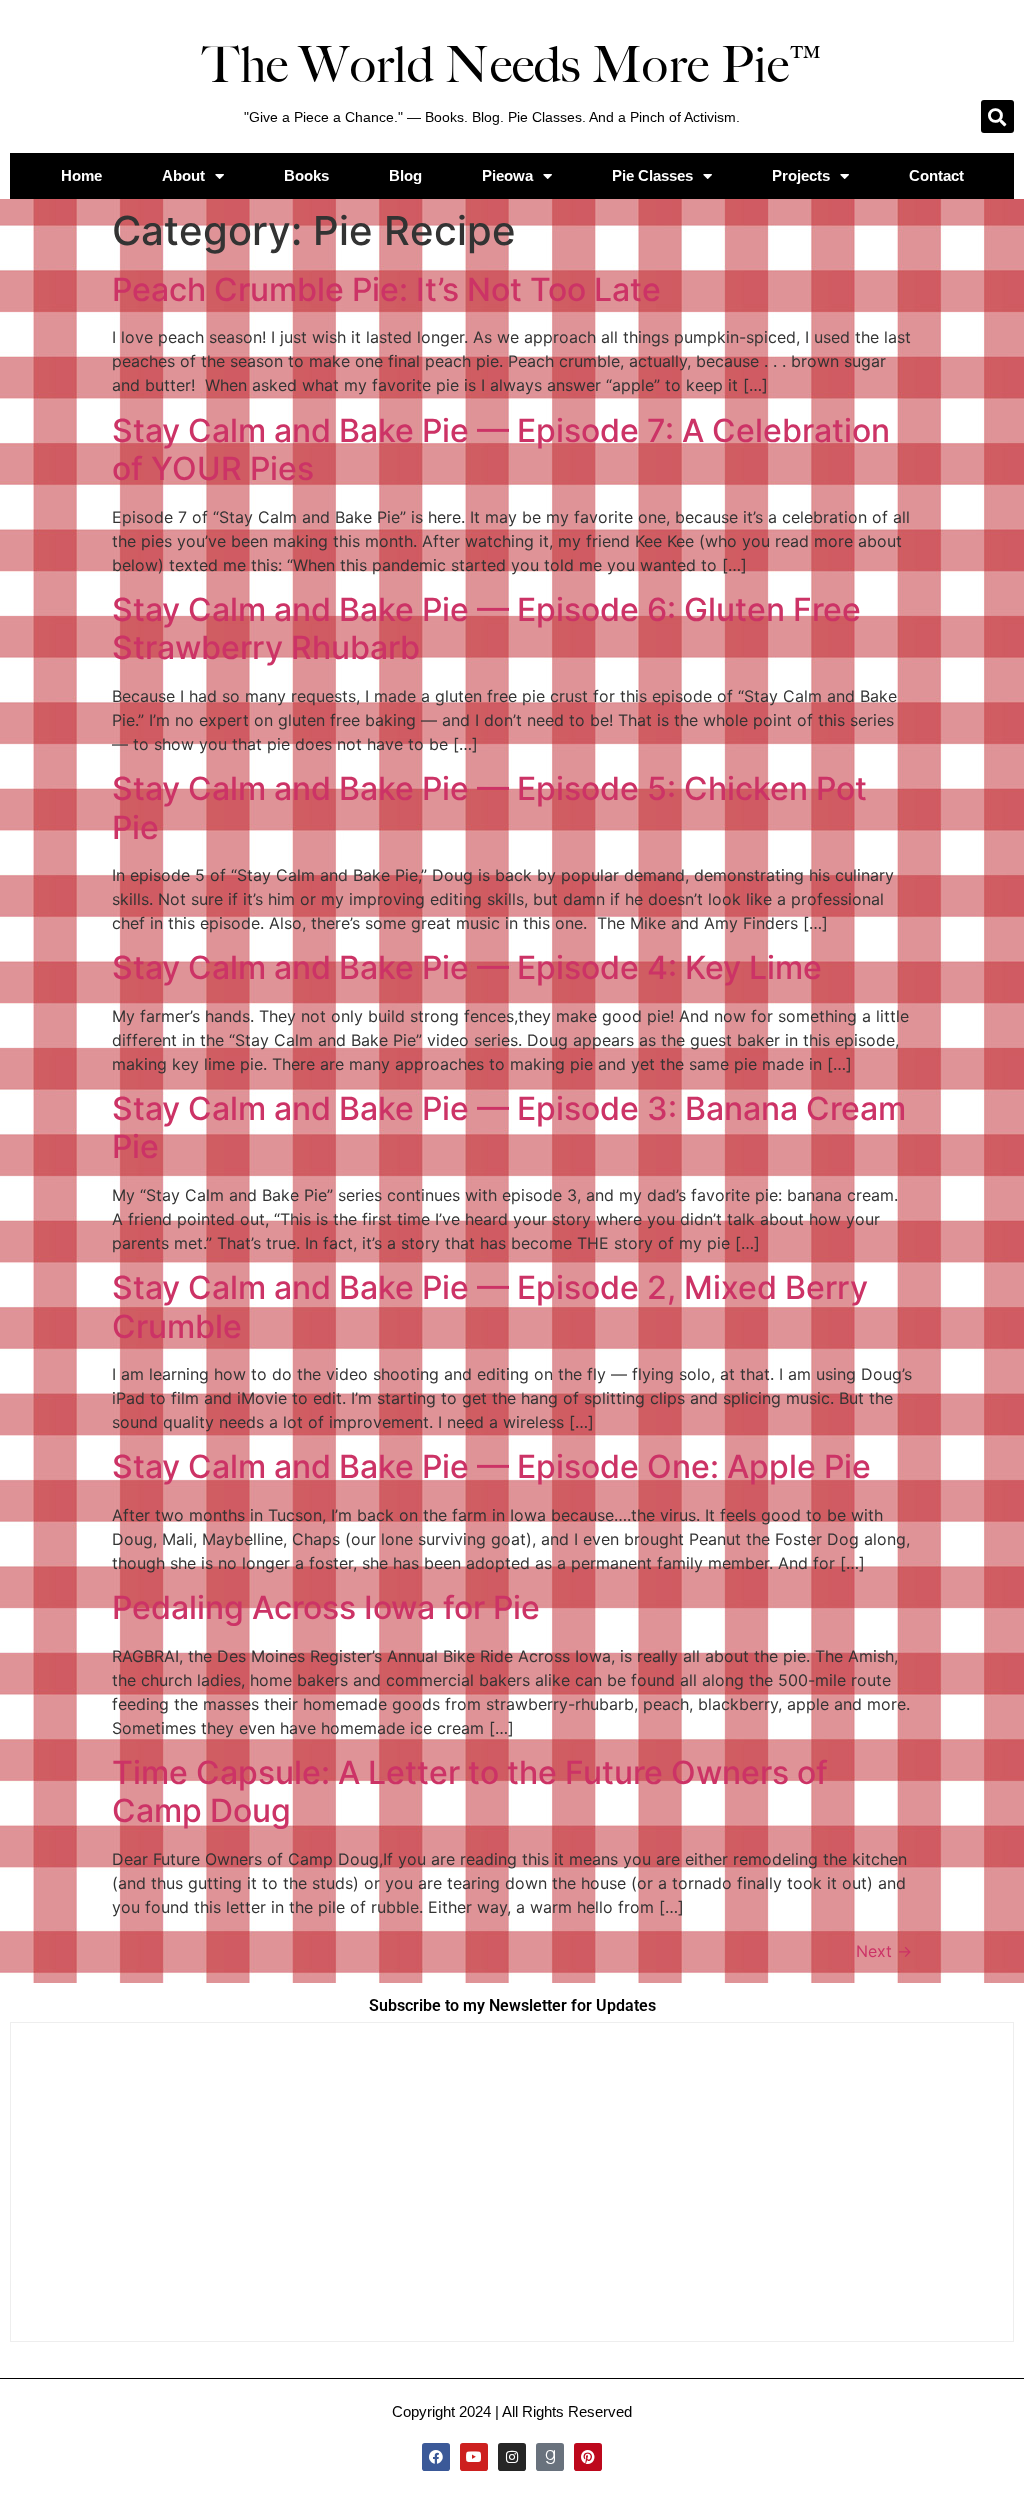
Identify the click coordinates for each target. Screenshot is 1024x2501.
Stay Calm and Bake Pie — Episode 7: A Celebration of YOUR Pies (501, 449)
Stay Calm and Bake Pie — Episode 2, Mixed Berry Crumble (490, 1306)
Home (81, 175)
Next (884, 1951)
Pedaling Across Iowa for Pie (326, 1607)
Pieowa (507, 175)
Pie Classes (652, 175)
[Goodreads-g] (550, 2457)
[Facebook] (436, 2457)
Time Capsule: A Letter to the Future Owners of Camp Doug (470, 1791)
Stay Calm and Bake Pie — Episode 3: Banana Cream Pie (509, 1127)
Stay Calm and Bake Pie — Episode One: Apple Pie (491, 1466)
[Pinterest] (588, 2457)
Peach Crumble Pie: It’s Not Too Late (386, 289)
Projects (801, 175)
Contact (936, 175)
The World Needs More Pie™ (512, 65)
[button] (997, 116)
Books (306, 175)
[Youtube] (474, 2457)
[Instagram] (512, 2457)
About (183, 175)
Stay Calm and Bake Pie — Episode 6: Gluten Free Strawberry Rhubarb (486, 628)
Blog (405, 175)
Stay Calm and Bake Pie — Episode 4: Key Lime (467, 967)
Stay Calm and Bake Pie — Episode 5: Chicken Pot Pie (489, 807)
